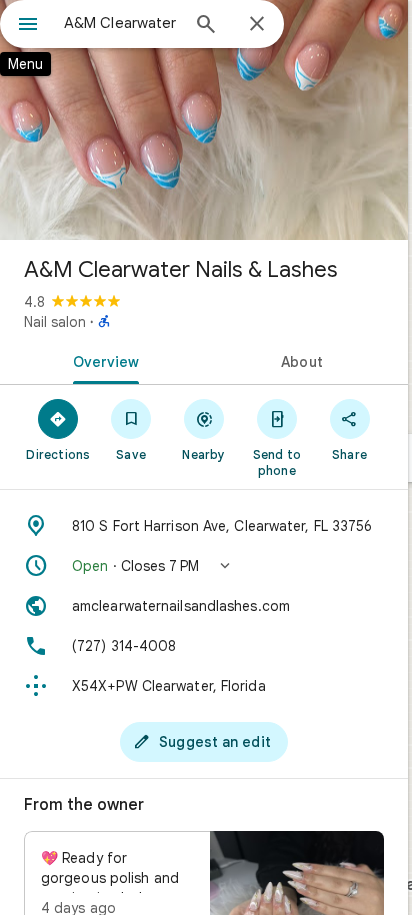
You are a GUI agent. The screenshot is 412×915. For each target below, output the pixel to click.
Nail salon (55, 322)
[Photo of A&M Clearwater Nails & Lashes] (204, 120)
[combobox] (121, 23)
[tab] (102, 360)
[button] (204, 566)
